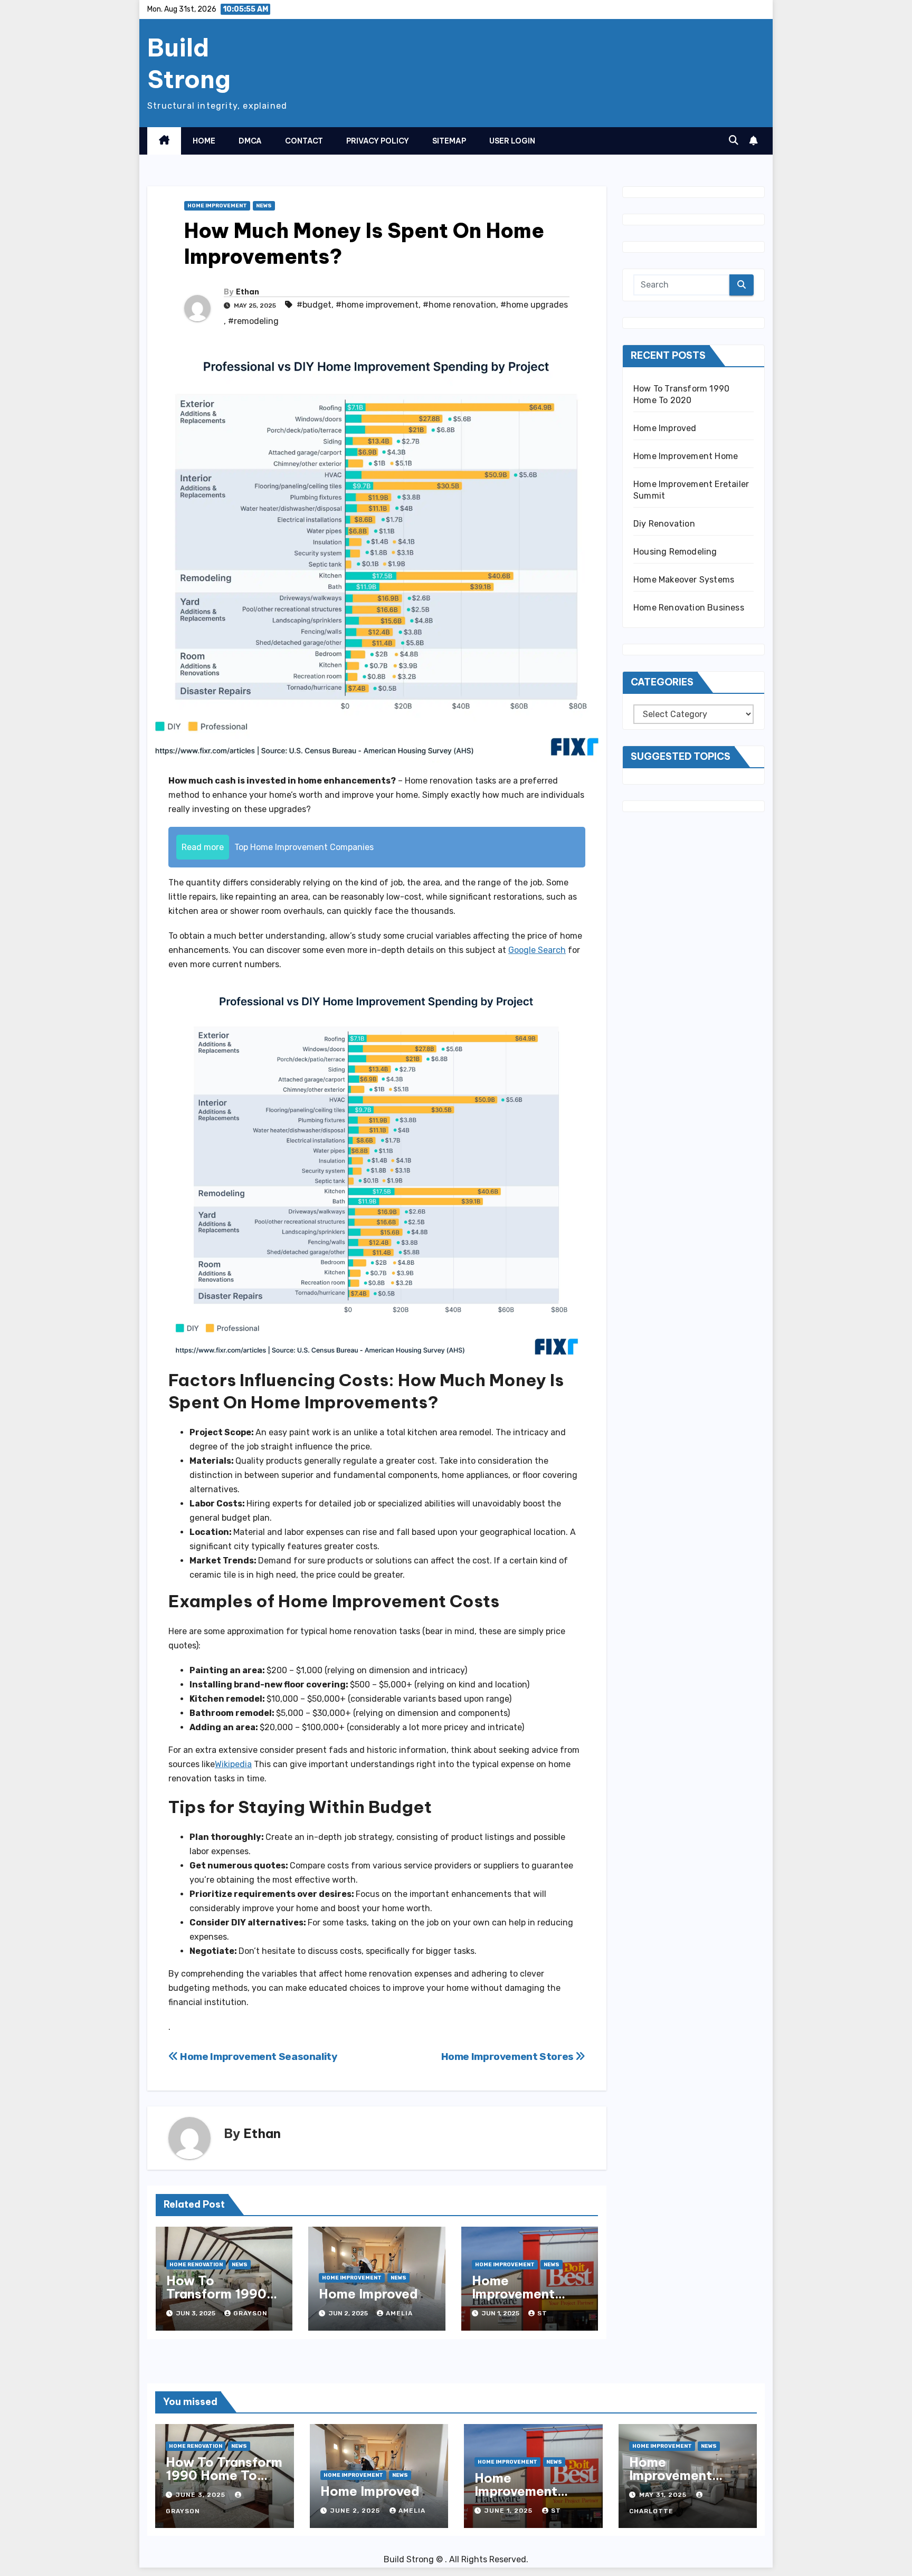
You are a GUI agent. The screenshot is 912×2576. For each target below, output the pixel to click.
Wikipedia (233, 1764)
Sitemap (449, 141)
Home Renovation (196, 2265)
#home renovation (459, 305)
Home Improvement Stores (509, 2057)
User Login (512, 141)
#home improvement (377, 305)
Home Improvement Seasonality (258, 2057)
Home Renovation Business (689, 608)
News (264, 206)
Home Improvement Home (513, 2294)
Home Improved (368, 2294)
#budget (314, 305)
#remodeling (253, 321)
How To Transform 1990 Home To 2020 (216, 2294)
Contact (304, 141)
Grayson (250, 2313)
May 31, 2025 (664, 2495)
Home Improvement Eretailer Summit (682, 2475)
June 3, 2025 (202, 2495)
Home (204, 141)
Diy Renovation (664, 524)
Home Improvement (217, 206)
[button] (734, 140)
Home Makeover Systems (684, 580)
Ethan (248, 292)
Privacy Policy (378, 141)
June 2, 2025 (356, 2511)
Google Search (537, 950)
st (542, 2313)
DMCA (250, 141)
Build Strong (189, 63)
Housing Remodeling (675, 552)
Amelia (399, 2313)
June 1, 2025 (510, 2511)
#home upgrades (534, 305)
